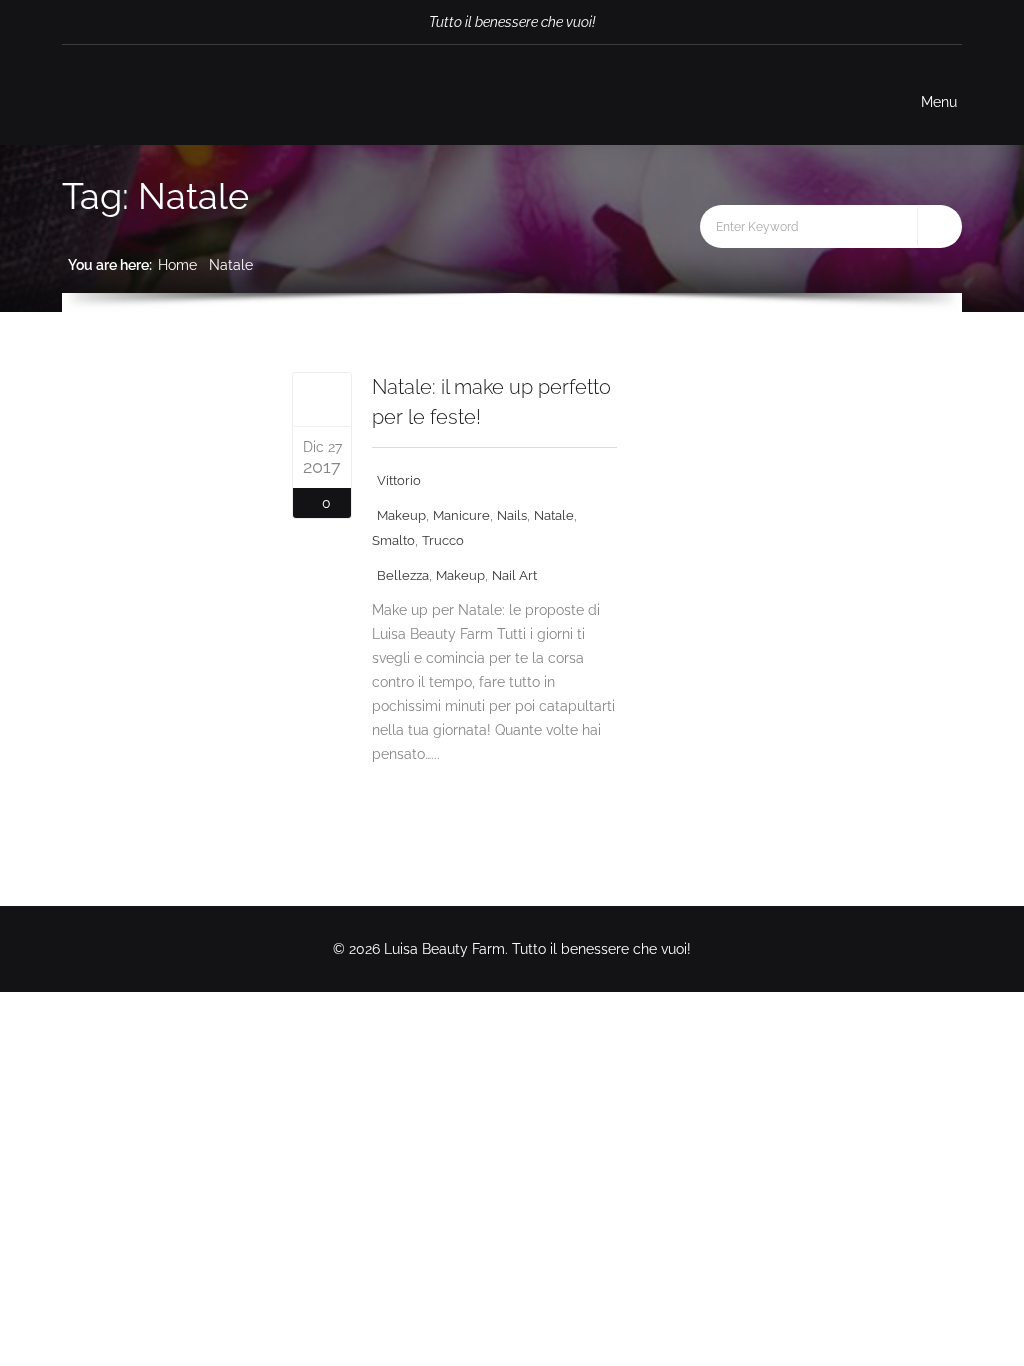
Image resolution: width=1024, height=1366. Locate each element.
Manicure (461, 515)
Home (177, 265)
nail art (514, 575)
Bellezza (403, 575)
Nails (512, 515)
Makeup (460, 575)
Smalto (393, 540)
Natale (231, 265)
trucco (443, 540)
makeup (401, 515)
